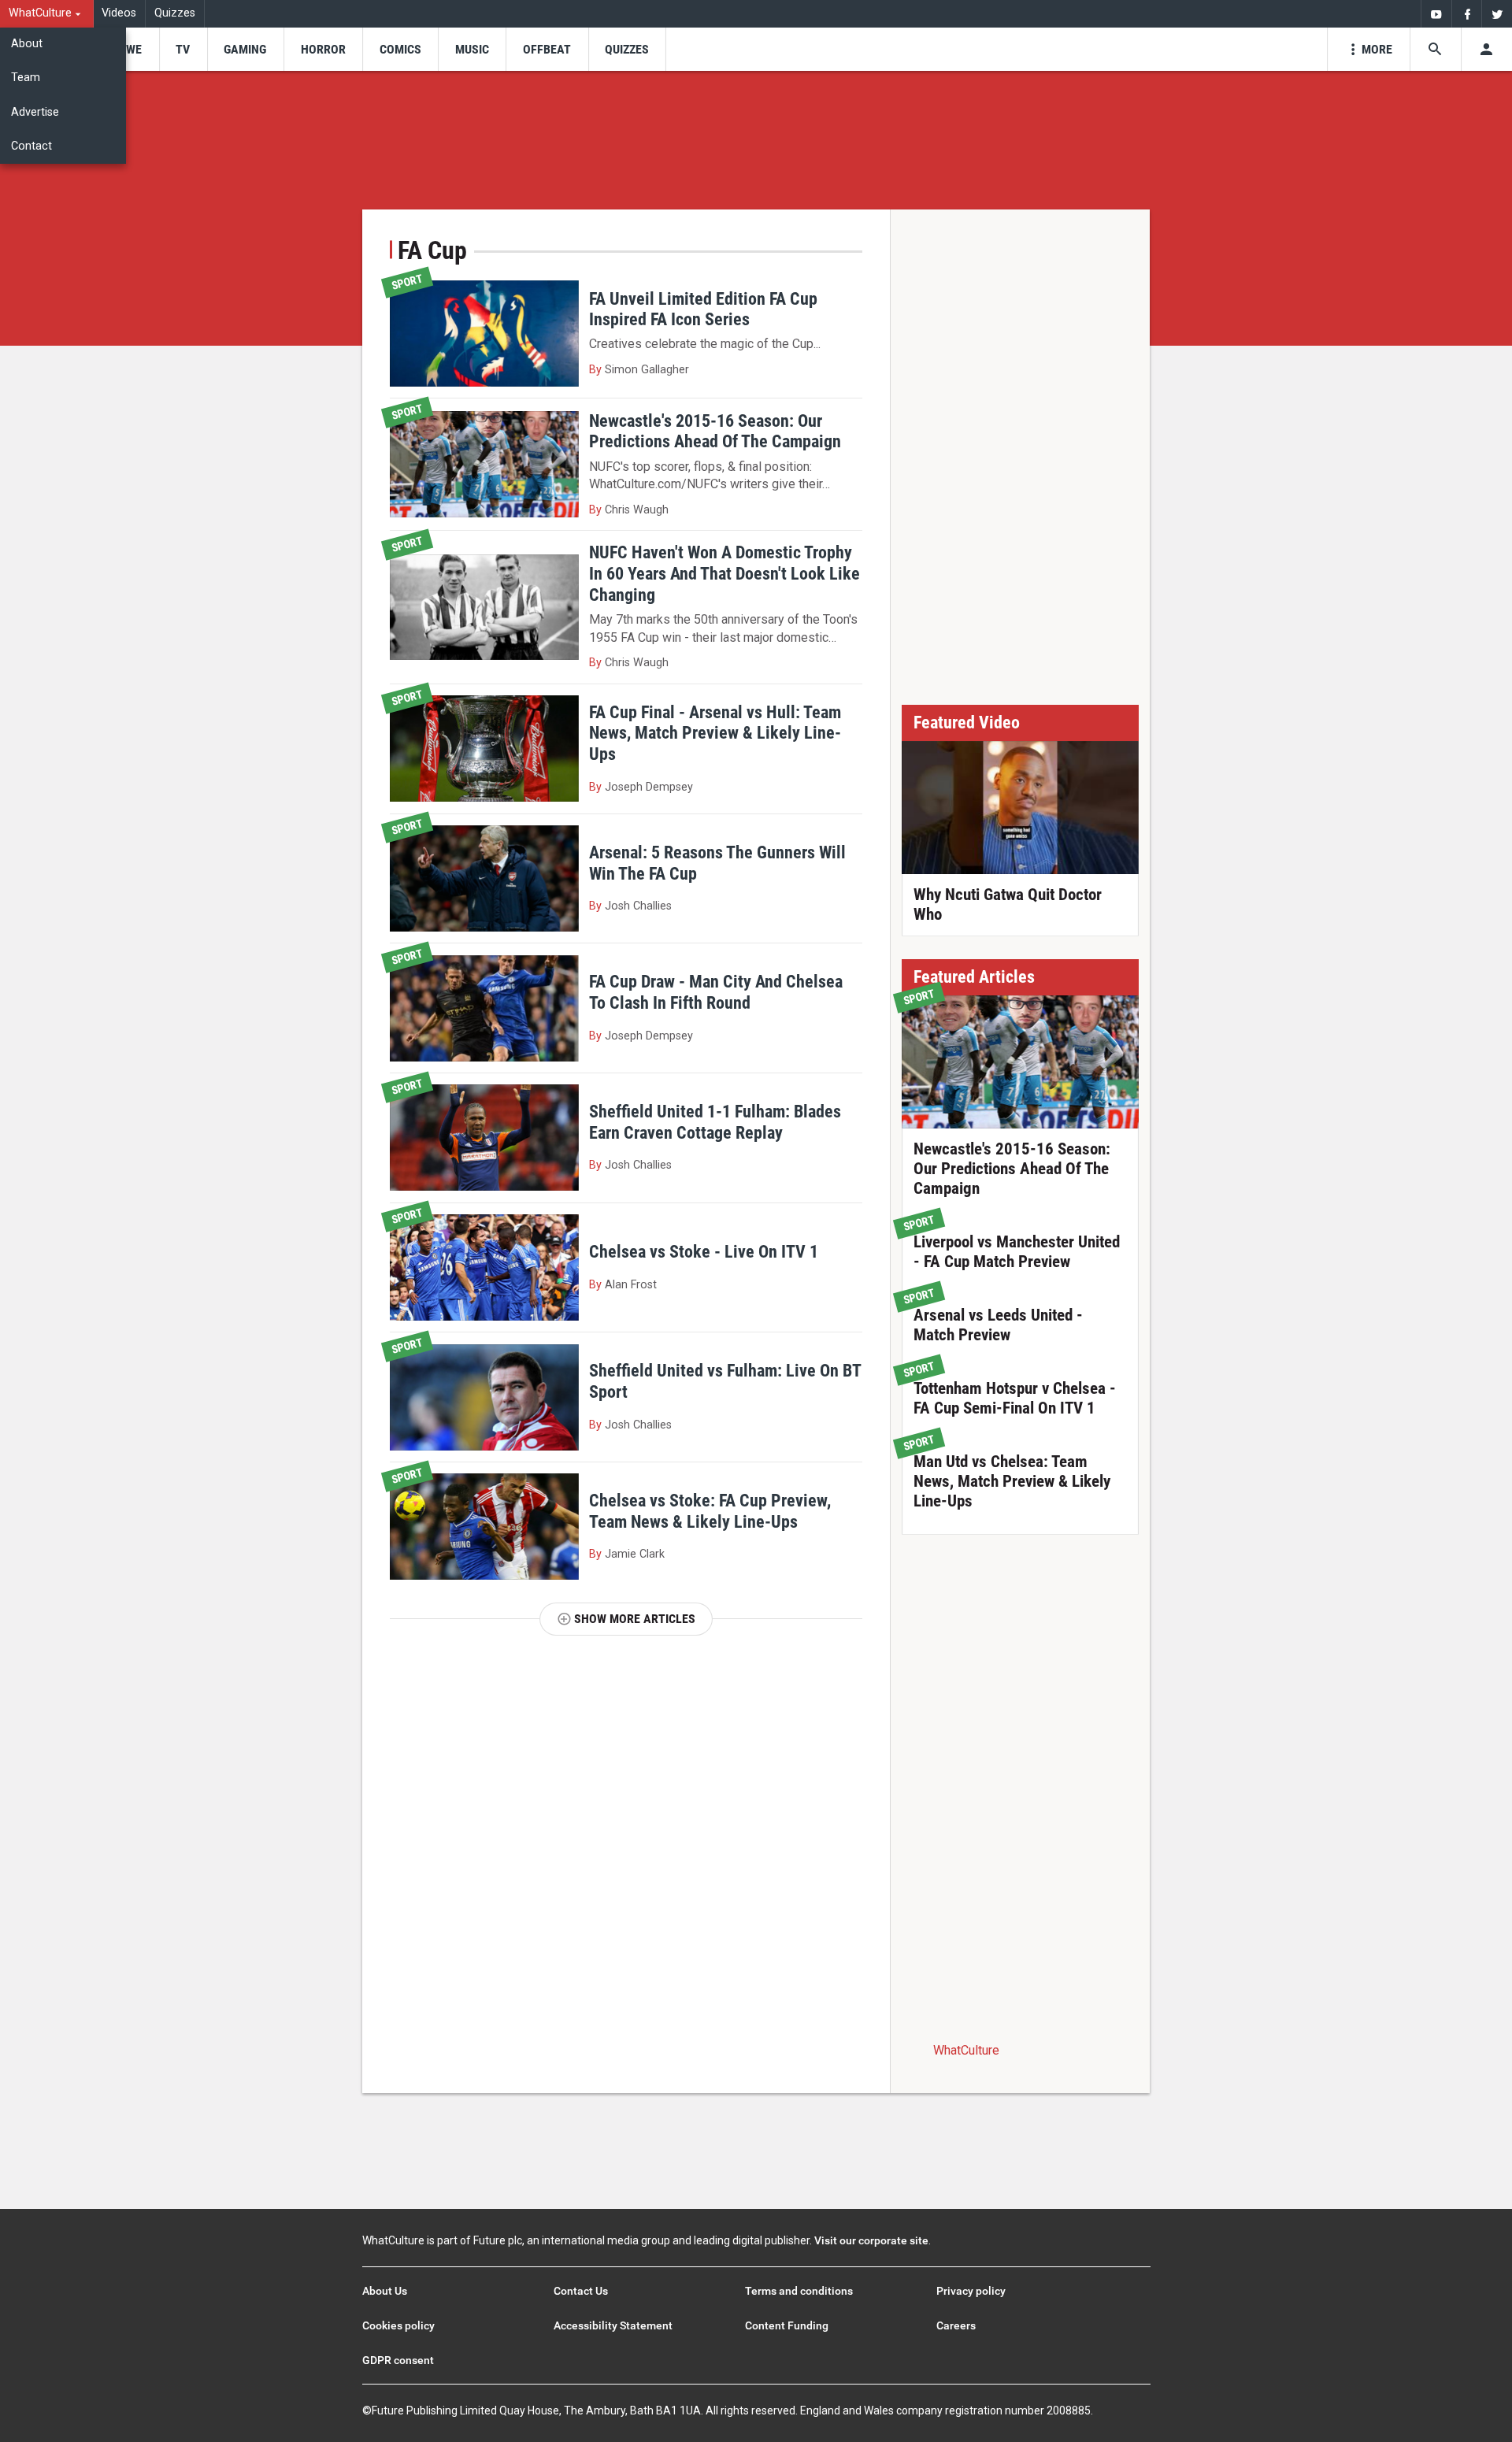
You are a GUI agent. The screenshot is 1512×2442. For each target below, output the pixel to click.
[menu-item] (129, 49)
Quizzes (175, 13)
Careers (956, 2325)
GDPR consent (398, 2360)
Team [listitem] (26, 78)
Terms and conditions (799, 2291)
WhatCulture (966, 2050)
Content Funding (787, 2325)
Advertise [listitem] (35, 112)
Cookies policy (398, 2325)
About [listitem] (27, 44)
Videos (119, 13)
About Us (385, 2291)
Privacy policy (971, 2291)
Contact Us (581, 2291)
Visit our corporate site (871, 2240)
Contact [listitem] (31, 146)
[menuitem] (47, 14)
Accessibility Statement (613, 2325)
